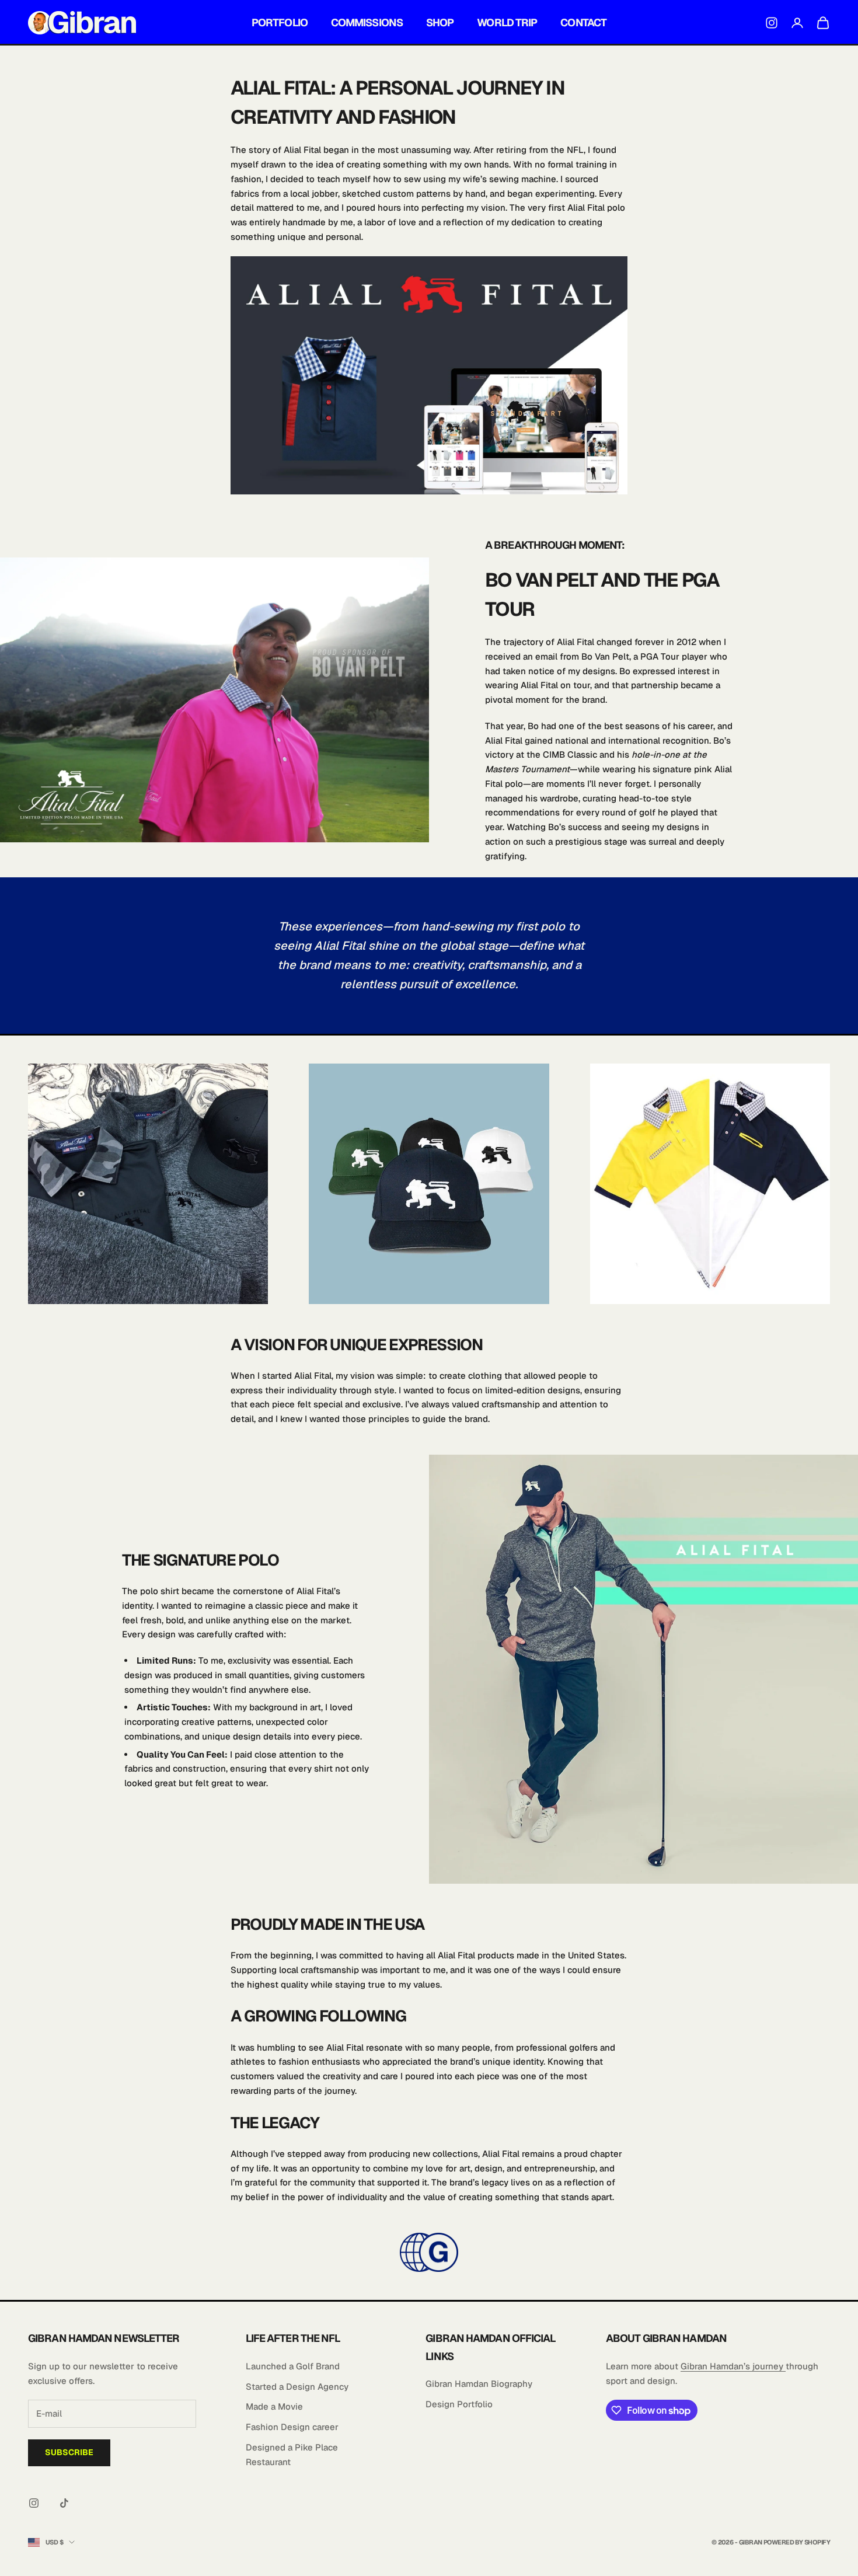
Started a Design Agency (297, 2387)
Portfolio (280, 22)
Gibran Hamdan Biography (479, 2384)
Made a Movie (274, 2406)
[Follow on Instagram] (34, 2503)
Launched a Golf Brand (293, 2366)
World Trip (507, 22)
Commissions (367, 22)
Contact (583, 22)
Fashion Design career (292, 2427)
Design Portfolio (459, 2404)
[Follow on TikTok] (64, 2503)
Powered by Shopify (797, 2542)
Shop (440, 22)
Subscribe (69, 2452)
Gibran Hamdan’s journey (733, 2366)
